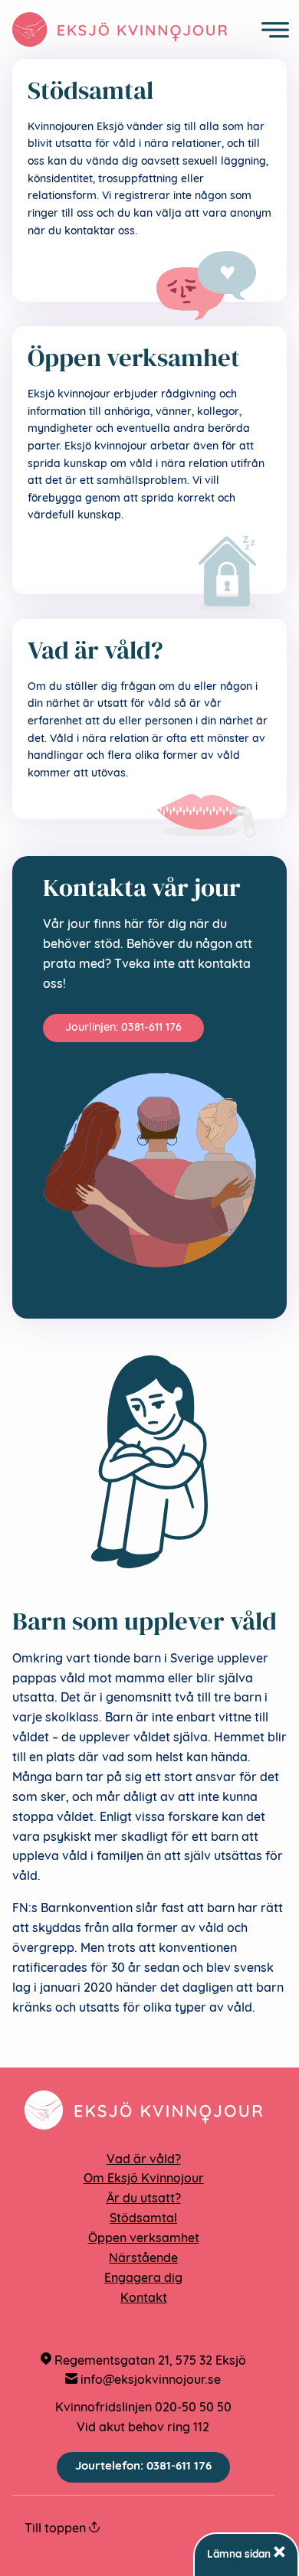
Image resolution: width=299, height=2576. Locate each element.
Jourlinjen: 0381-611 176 (123, 1028)
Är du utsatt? (144, 2199)
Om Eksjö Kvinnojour (144, 2179)
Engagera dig (143, 2279)
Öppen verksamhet (144, 2239)
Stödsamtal (143, 2219)
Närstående (143, 2259)
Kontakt (144, 2299)
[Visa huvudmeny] (275, 30)
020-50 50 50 (193, 2408)
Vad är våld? (144, 2160)
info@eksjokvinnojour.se (149, 2381)
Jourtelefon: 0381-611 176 (143, 2467)
